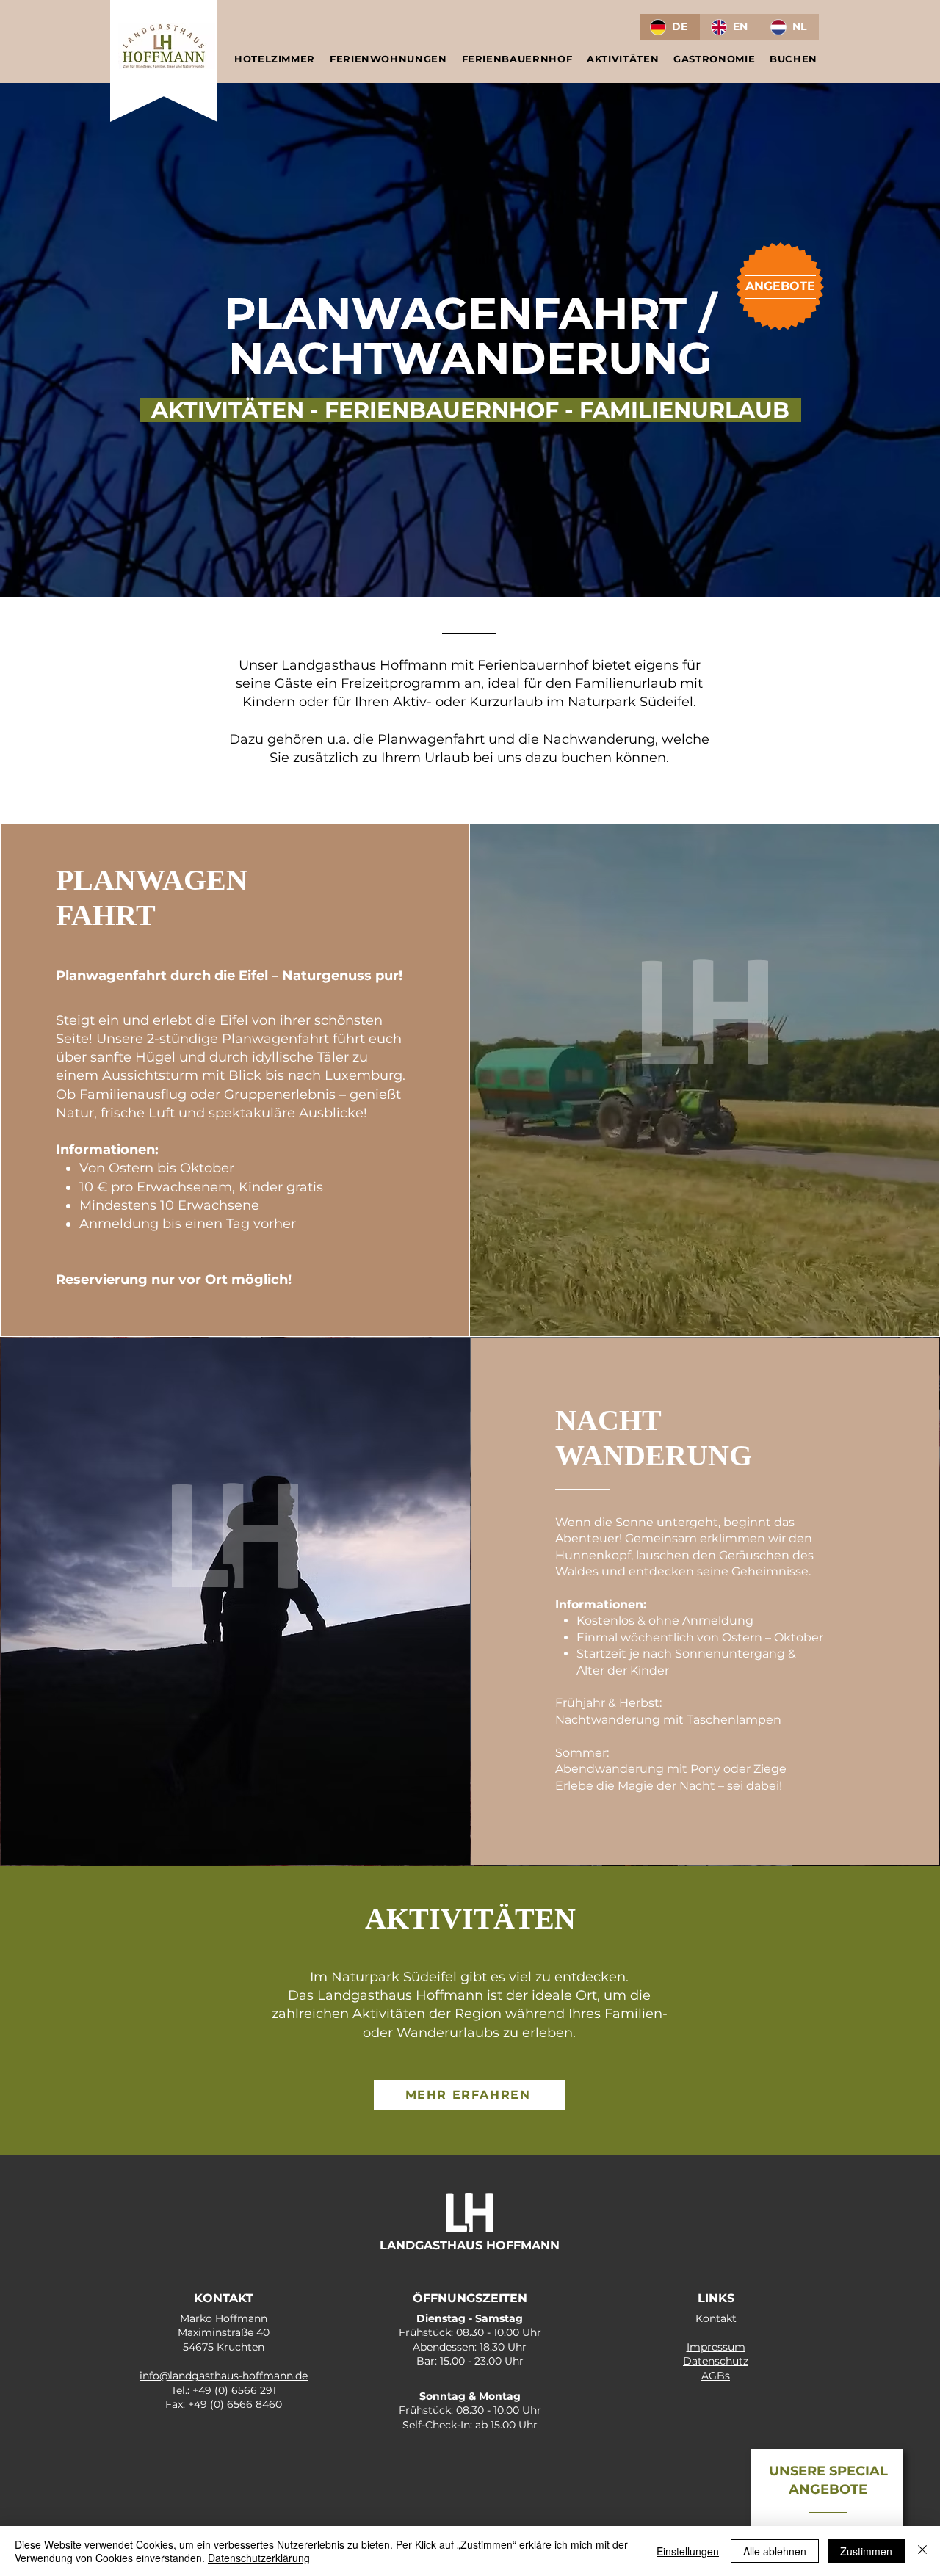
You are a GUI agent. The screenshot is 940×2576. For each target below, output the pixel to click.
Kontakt (716, 2318)
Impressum (716, 2347)
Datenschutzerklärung (259, 2558)
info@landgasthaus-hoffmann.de (224, 2376)
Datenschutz (716, 2361)
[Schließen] (922, 2551)
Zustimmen (866, 2551)
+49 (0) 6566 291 (234, 2390)
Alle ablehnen (775, 2551)
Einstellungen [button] (688, 2551)
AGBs (716, 2376)
